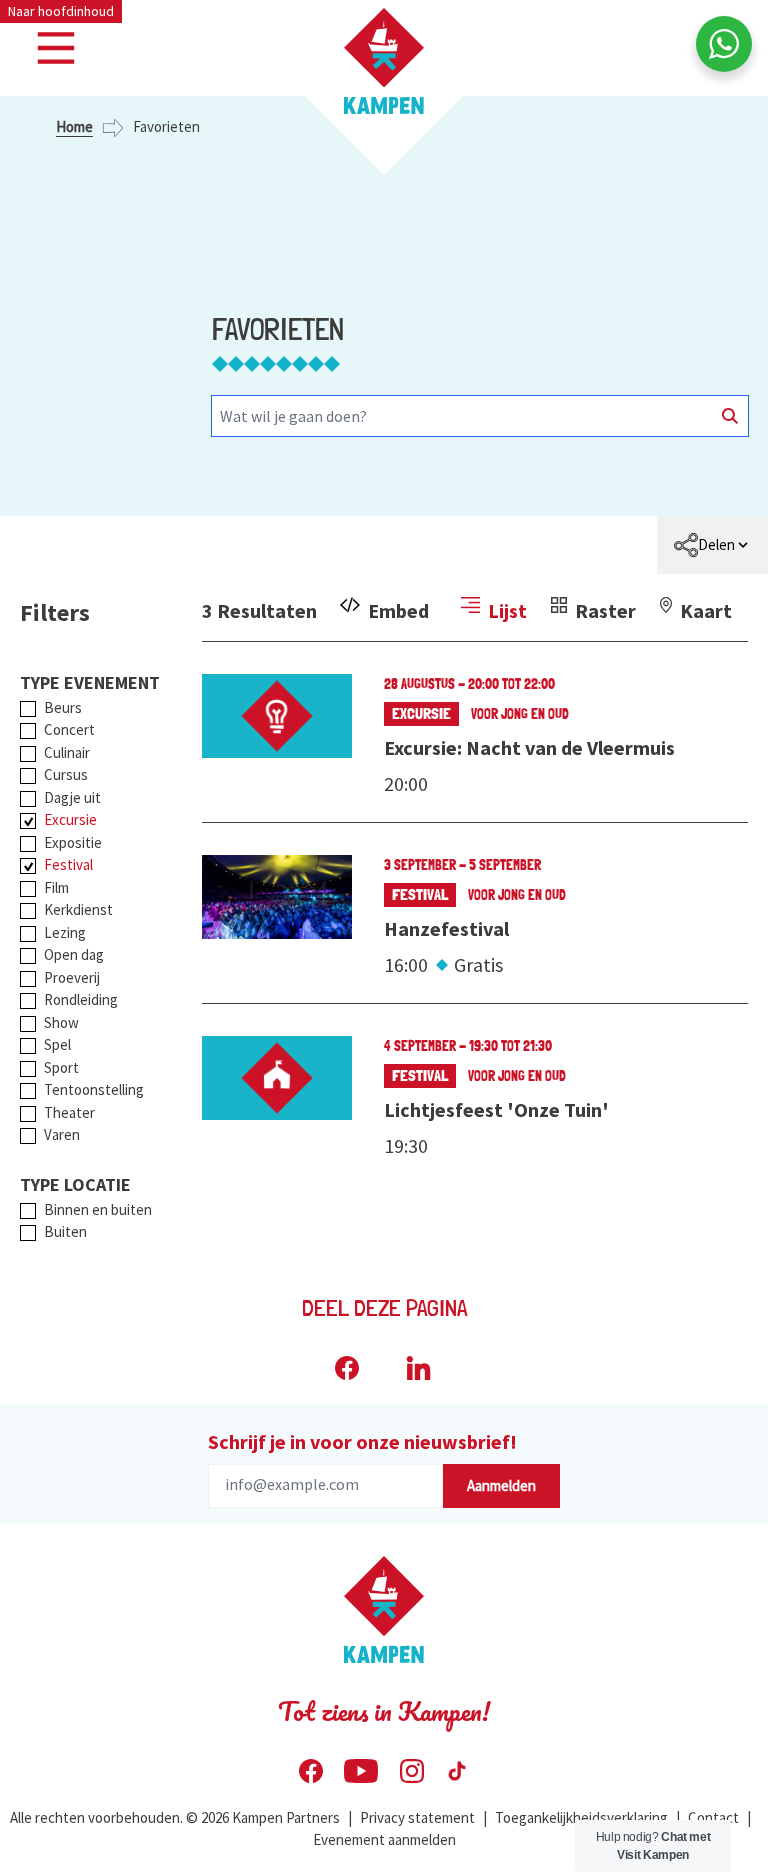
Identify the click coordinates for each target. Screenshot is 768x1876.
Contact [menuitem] (713, 1817)
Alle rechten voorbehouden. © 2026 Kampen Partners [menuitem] (175, 1817)
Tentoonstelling (94, 1089)
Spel (57, 1044)
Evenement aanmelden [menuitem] (384, 1839)
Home (74, 126)
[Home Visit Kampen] (384, 61)
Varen (62, 1134)
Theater (69, 1112)
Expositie (73, 842)
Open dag (74, 954)
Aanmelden (501, 1485)
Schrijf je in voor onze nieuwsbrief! (362, 1441)
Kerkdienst (78, 909)
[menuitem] (712, 545)
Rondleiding (81, 999)
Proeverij (72, 977)
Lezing (65, 932)
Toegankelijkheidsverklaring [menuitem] (581, 1817)
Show (61, 1022)
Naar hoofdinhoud (61, 11)
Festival (68, 864)
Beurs (63, 707)
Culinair (67, 752)
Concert (69, 729)
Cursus (66, 774)
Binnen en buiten (98, 1209)
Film (56, 887)
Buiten (65, 1231)
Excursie (70, 819)
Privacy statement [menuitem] (417, 1817)
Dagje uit (72, 797)
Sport (61, 1067)
